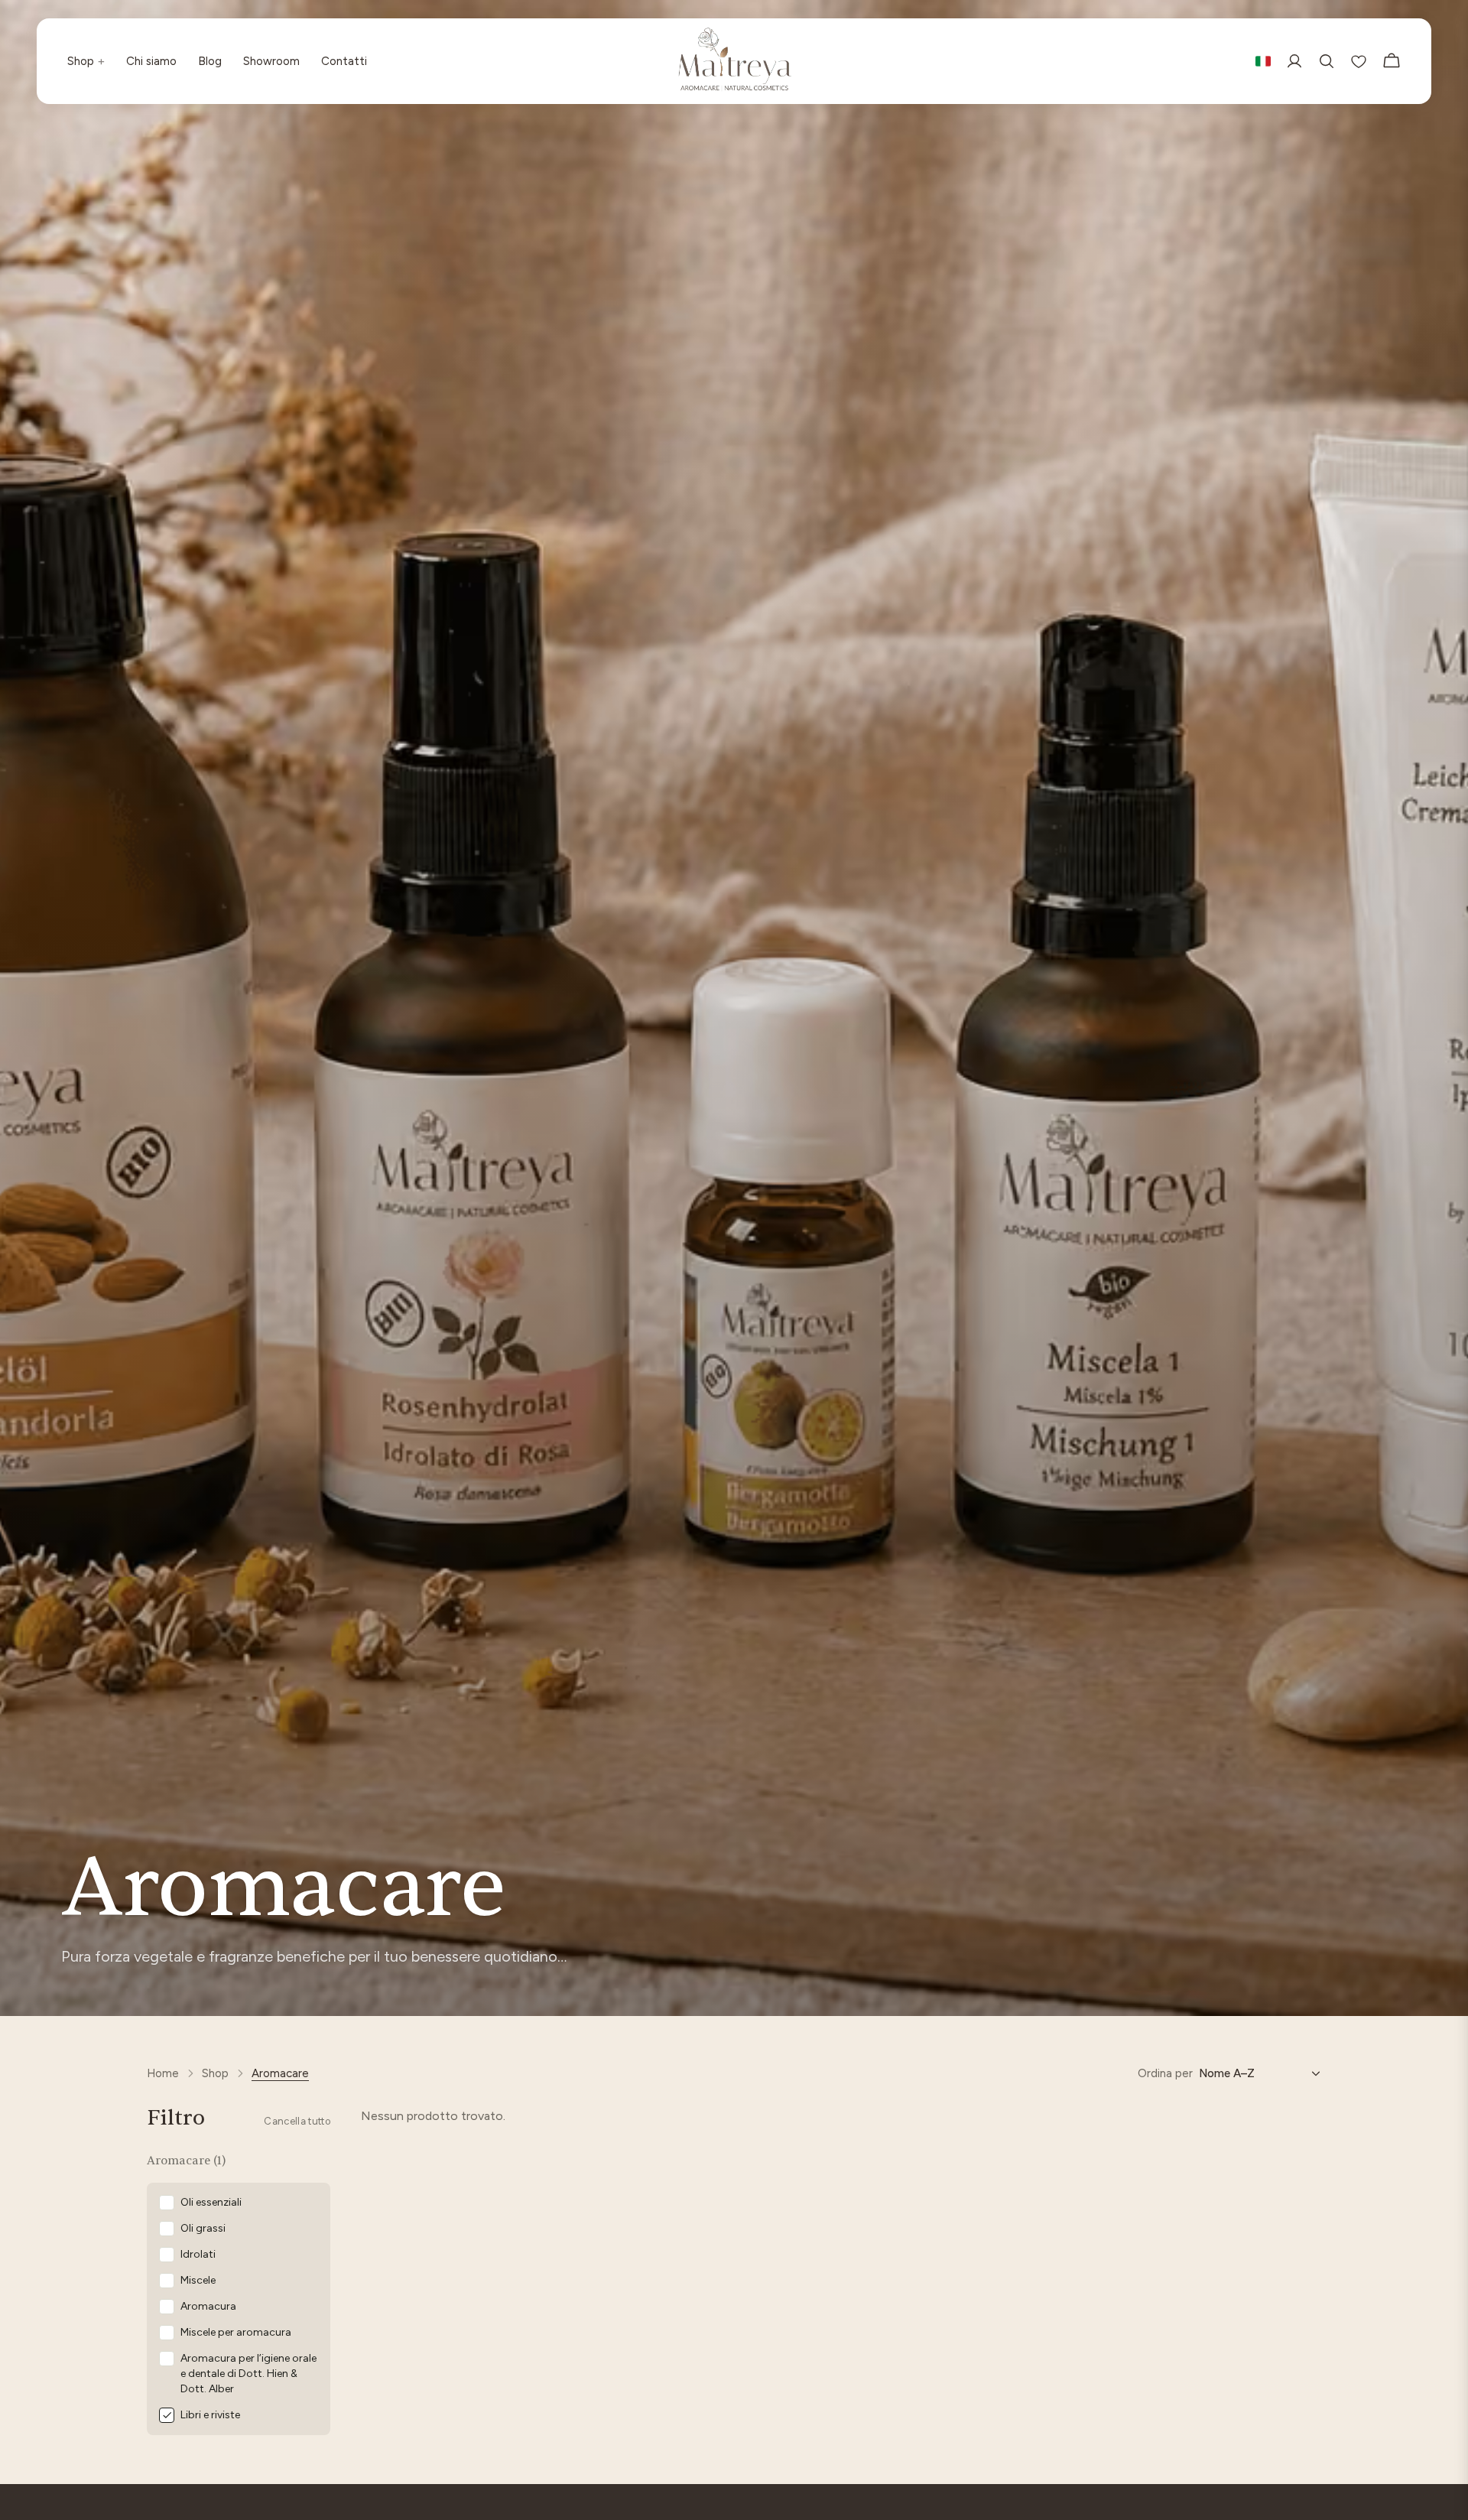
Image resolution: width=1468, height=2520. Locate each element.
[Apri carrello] (1392, 61)
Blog (210, 61)
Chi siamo (151, 61)
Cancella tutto (297, 2121)
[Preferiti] (1359, 61)
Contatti (344, 61)
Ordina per (1165, 2073)
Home (163, 2073)
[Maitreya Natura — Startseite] (734, 61)
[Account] (1294, 61)
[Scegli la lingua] (1263, 61)
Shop (86, 61)
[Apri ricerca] (1327, 61)
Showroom (271, 61)
